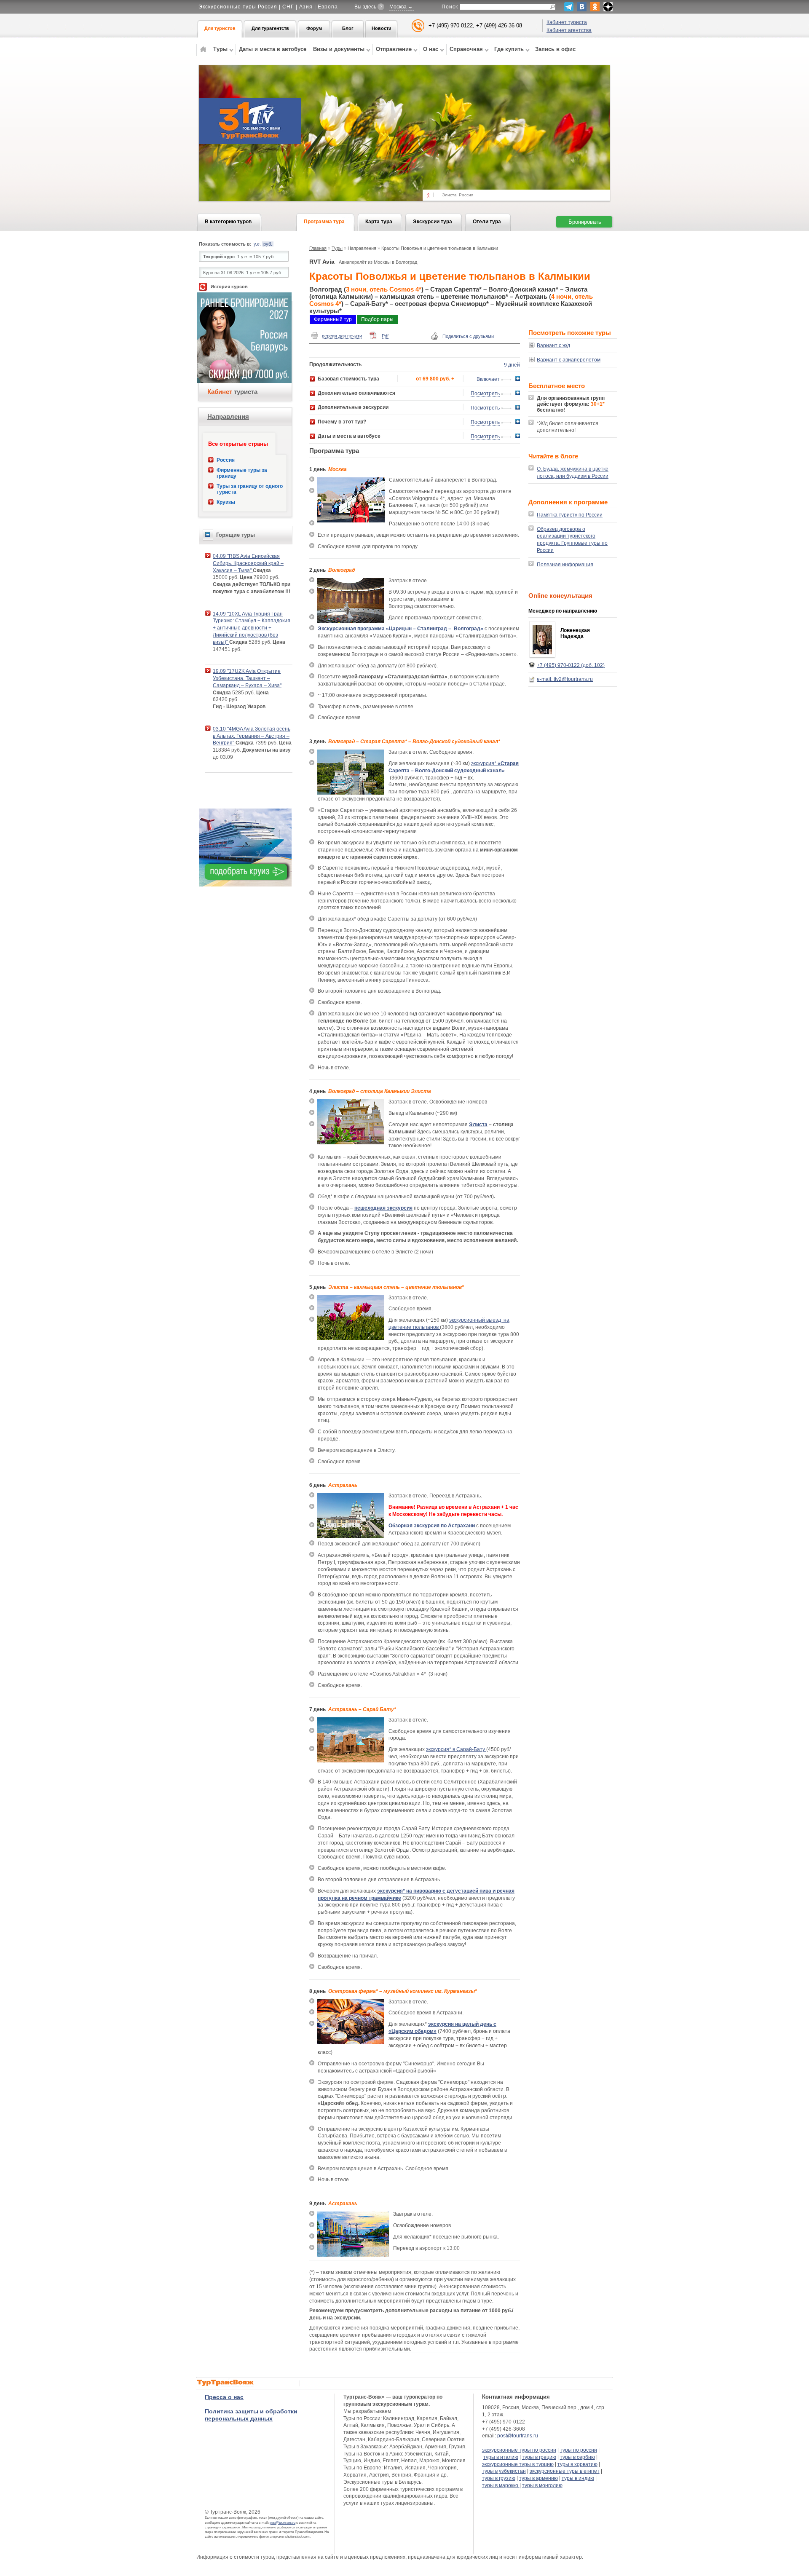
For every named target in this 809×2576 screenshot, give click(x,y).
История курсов (229, 287)
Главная (318, 248)
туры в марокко (501, 2485)
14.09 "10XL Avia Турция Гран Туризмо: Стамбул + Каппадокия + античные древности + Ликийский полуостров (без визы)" (252, 628)
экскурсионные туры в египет (565, 2471)
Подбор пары (377, 319)
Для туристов (220, 28)
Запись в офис (555, 49)
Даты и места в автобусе (273, 49)
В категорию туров (228, 222)
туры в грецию (539, 2457)
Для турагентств (270, 28)
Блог (348, 28)
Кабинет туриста (567, 22)
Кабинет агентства (569, 30)
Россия (226, 460)
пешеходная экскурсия (383, 1208)
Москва (398, 7)
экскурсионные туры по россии (519, 2450)
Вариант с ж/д (553, 345)
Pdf (385, 336)
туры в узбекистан (504, 2471)
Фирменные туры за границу (242, 473)
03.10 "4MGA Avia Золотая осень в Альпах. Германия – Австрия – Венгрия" (252, 736)
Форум (314, 28)
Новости (382, 28)
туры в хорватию (577, 2464)
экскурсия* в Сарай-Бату (456, 1749)
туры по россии (579, 2450)
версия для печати (342, 336)
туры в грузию (499, 2478)
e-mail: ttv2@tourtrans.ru (565, 679)
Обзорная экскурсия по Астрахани (432, 1526)
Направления (228, 416)
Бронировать (585, 222)
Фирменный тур (333, 319)
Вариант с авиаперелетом (569, 360)
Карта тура (379, 222)
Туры (337, 248)
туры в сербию (577, 2457)
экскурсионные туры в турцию (518, 2464)
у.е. (257, 244)
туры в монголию (542, 2485)
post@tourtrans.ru (283, 2523)
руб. (268, 244)
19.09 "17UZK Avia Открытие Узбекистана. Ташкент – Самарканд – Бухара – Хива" (247, 678)
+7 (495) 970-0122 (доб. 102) (571, 665)
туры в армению (538, 2478)
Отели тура (487, 222)
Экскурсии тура (433, 222)
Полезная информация (565, 565)
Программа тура (324, 222)
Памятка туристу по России (570, 515)
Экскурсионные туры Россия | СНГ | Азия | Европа (268, 7)
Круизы (226, 502)
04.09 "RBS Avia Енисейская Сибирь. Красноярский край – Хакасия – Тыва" (248, 563)
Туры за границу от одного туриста (250, 489)
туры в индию (578, 2478)
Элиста (478, 1125)
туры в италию (501, 2457)
